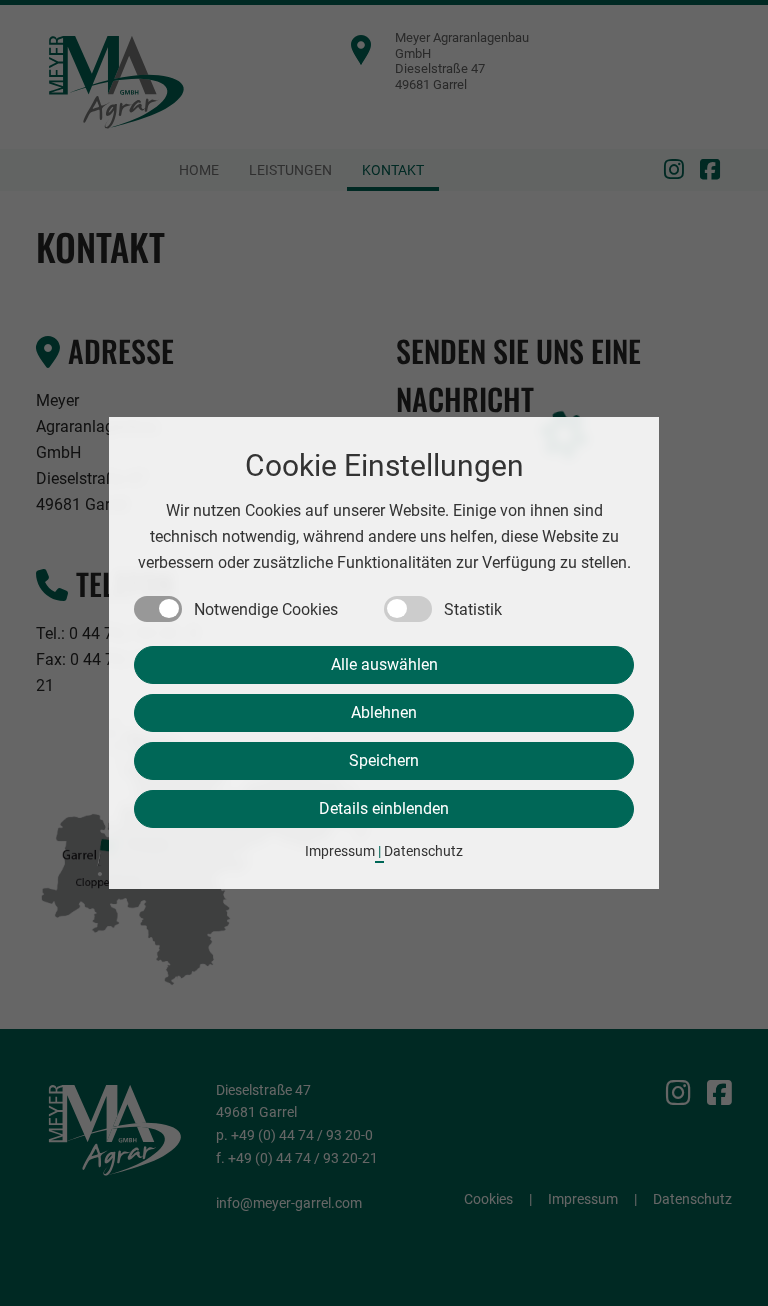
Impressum (340, 851)
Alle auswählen (384, 664)
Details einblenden (384, 808)
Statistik (473, 609)
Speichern (384, 760)
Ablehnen (384, 712)
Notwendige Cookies (266, 609)
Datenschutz (423, 851)
